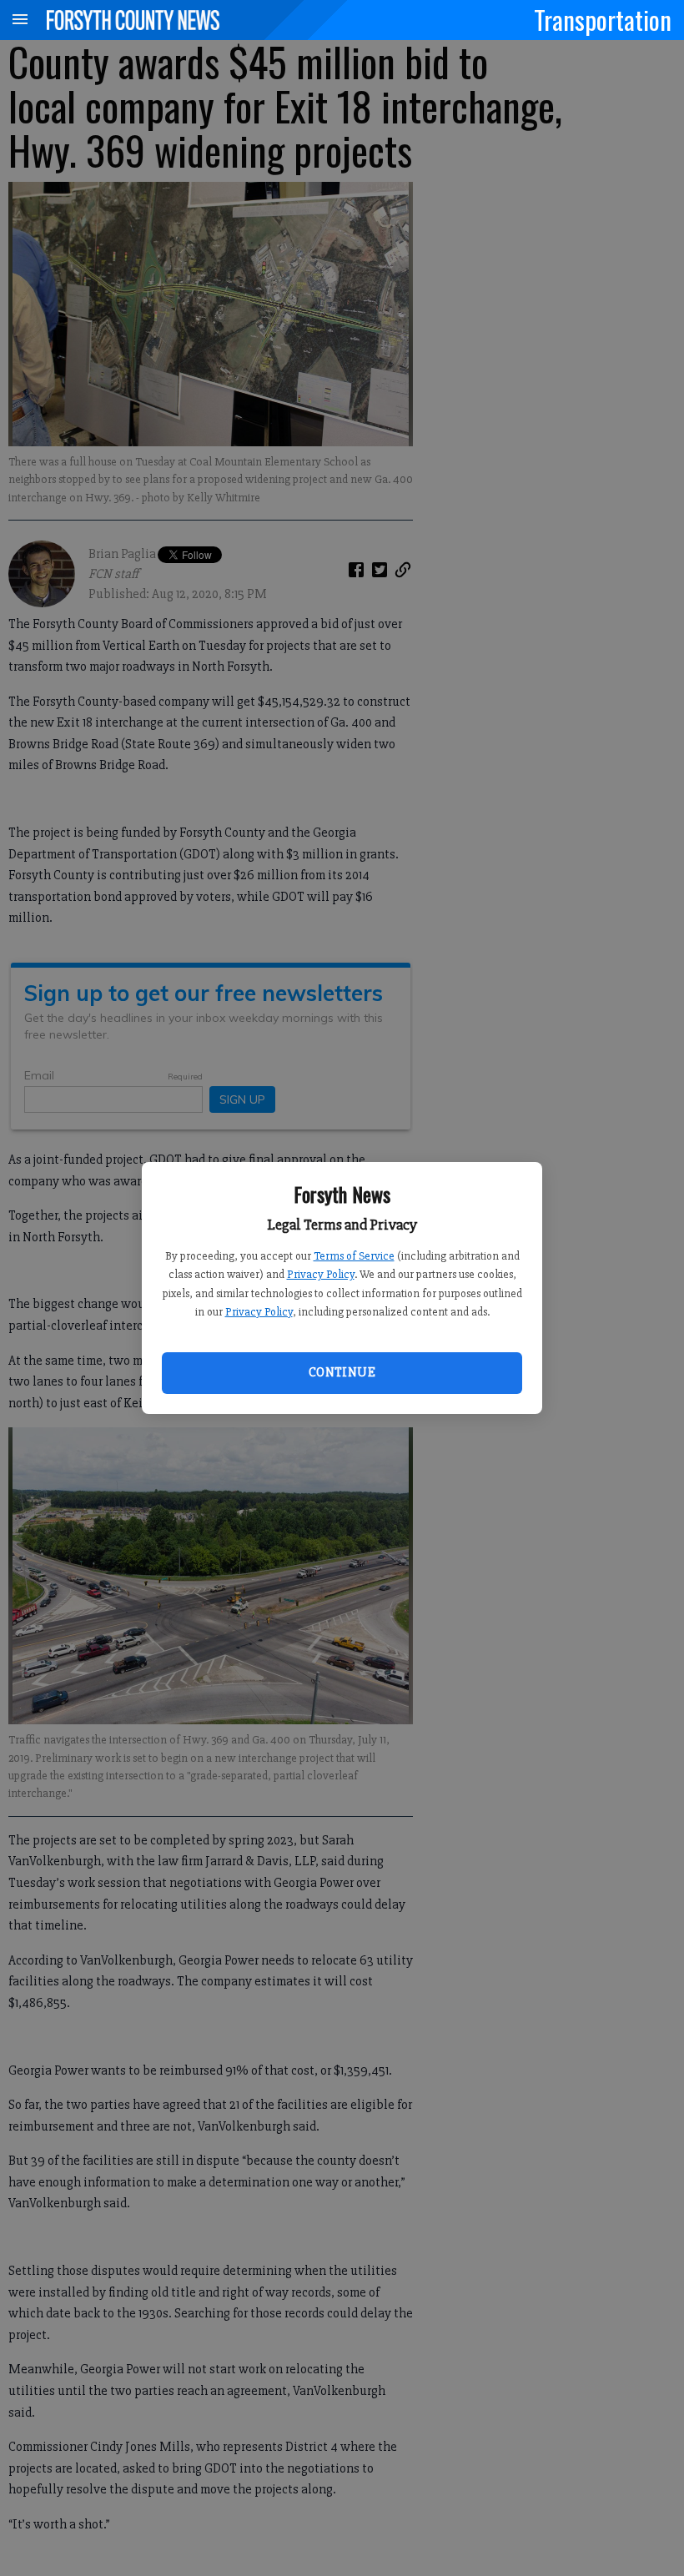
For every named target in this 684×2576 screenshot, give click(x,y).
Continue (342, 1372)
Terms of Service (354, 1256)
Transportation (603, 19)
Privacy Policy (321, 1274)
